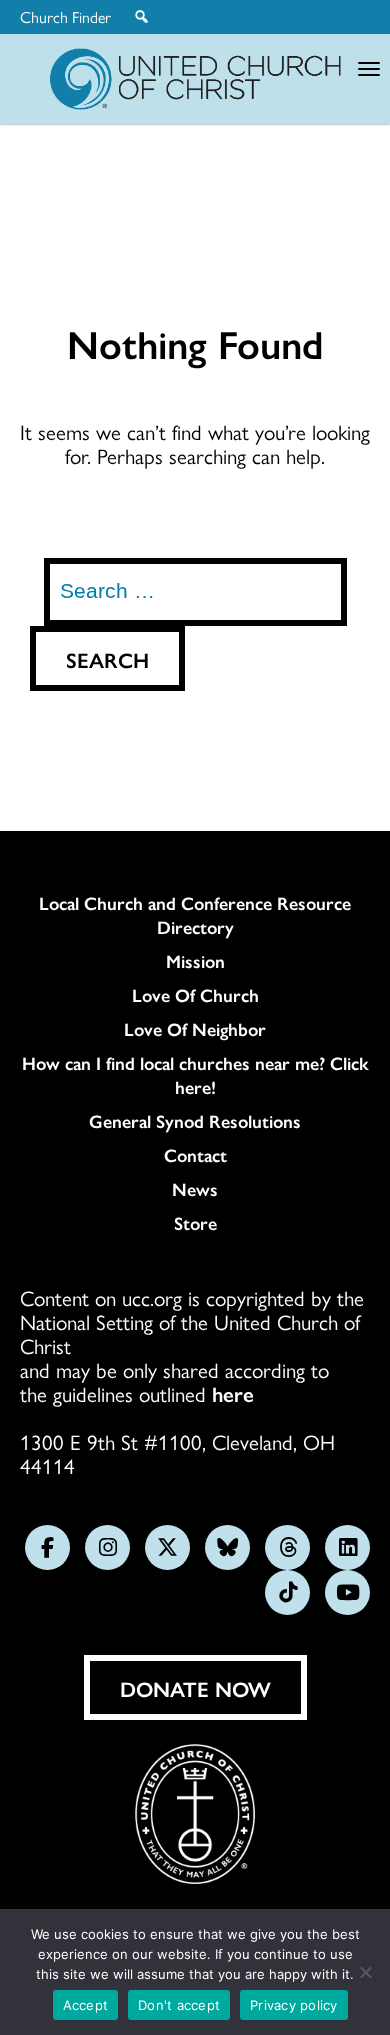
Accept (86, 2005)
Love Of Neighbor (195, 1029)
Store (195, 1223)
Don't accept (179, 2005)
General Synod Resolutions (195, 1121)
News (195, 1189)
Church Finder (65, 17)
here (233, 1393)
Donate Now (195, 1688)
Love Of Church (195, 995)
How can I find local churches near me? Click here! (195, 1075)
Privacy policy (294, 2005)
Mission (195, 961)
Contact (195, 1155)
